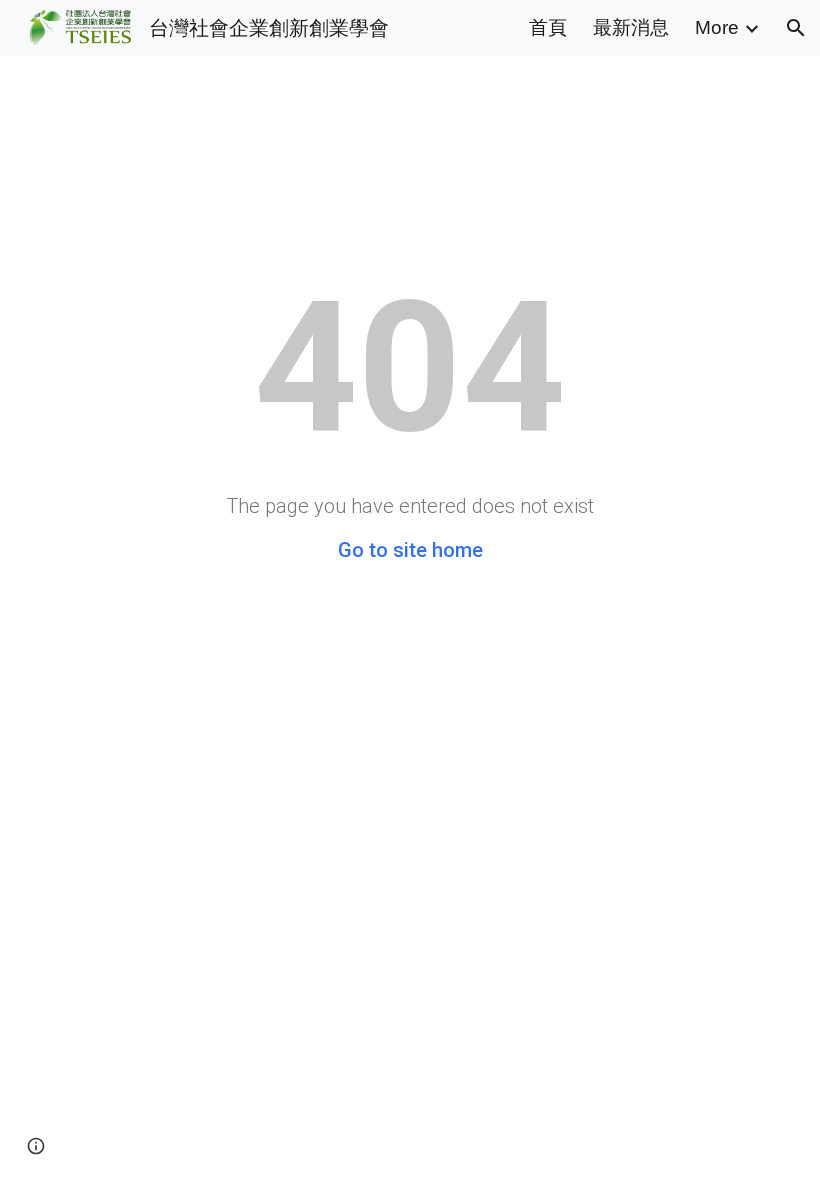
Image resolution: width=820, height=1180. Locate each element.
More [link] (717, 27)
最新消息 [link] (631, 27)
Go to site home (410, 550)
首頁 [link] (548, 27)
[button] (796, 28)
